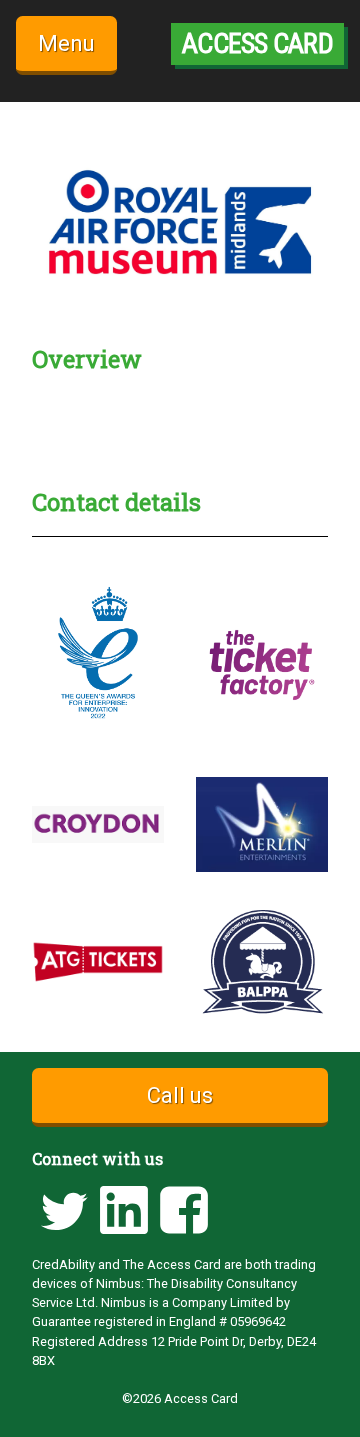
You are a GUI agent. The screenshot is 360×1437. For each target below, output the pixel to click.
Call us (180, 1095)
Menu (66, 43)
